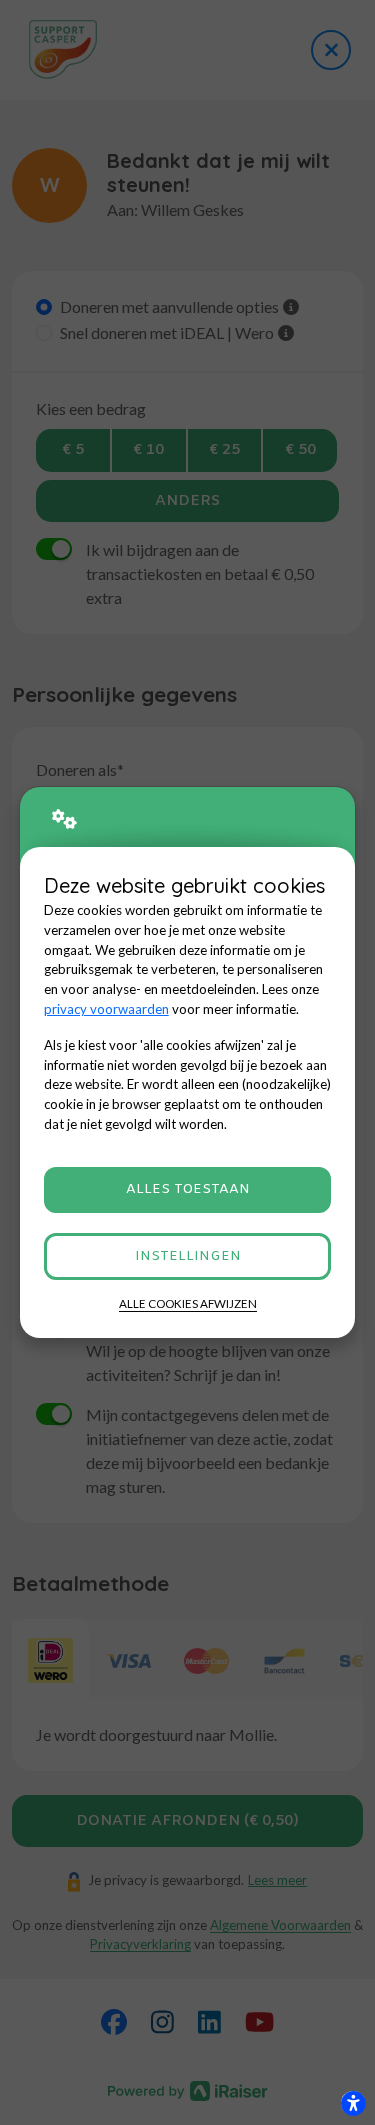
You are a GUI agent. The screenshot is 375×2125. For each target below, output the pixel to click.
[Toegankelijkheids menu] (353, 2103)
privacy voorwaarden (106, 1009)
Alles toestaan (188, 1189)
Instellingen (188, 1256)
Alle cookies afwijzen (188, 1303)
